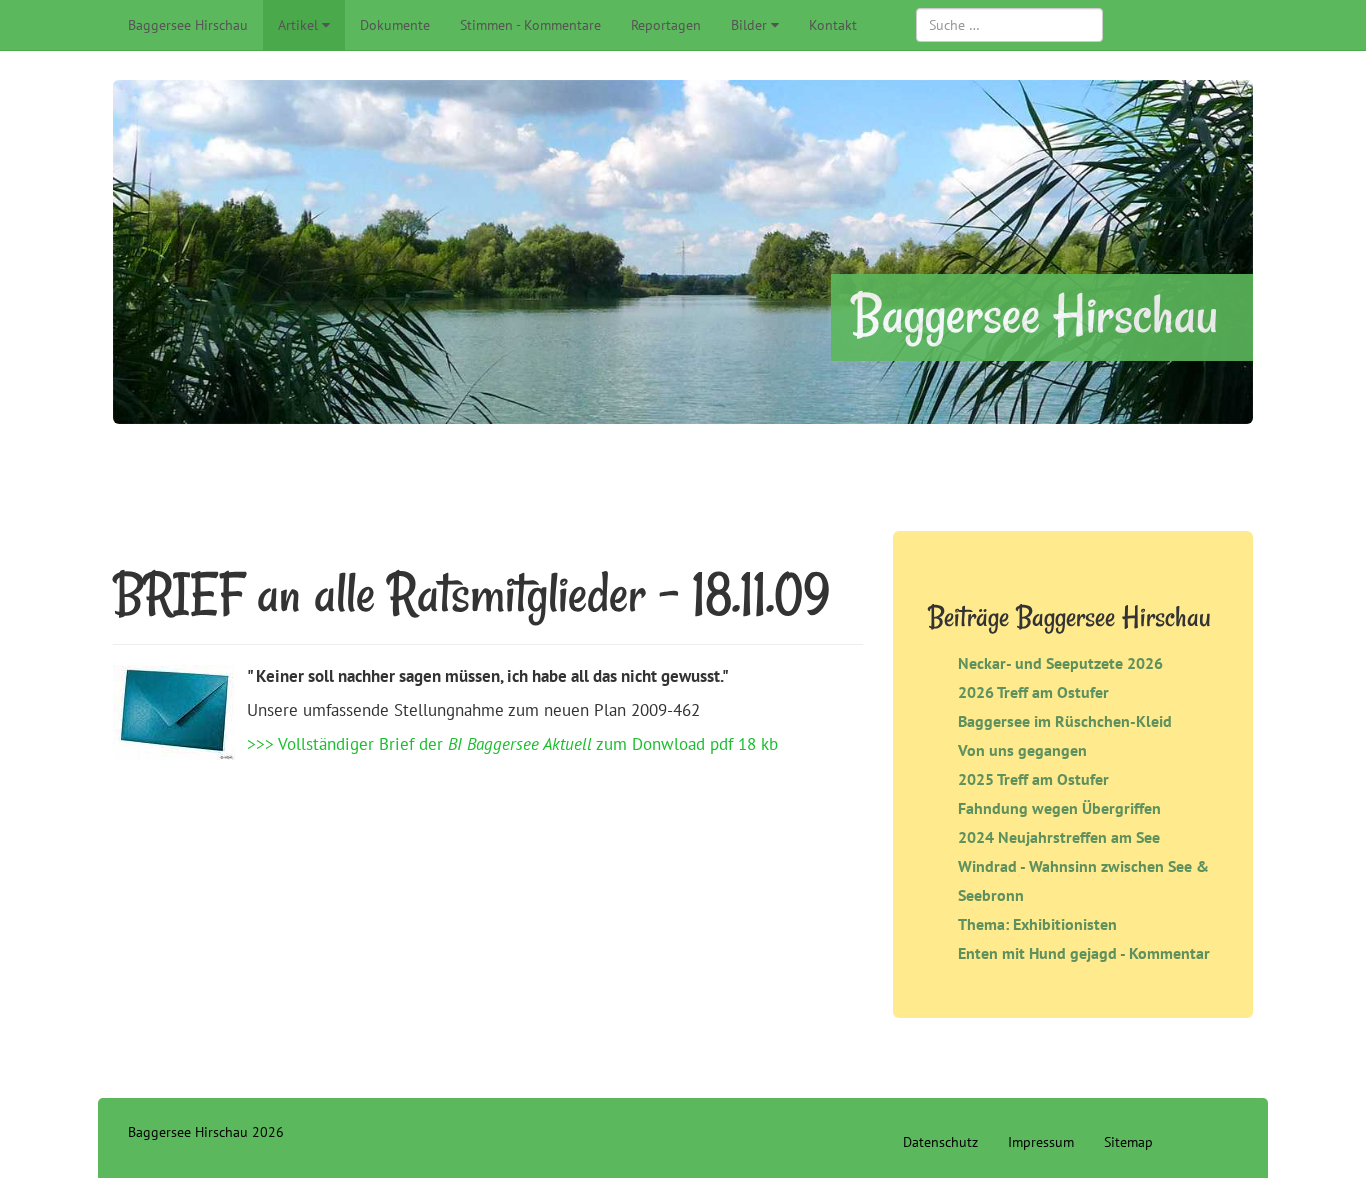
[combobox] (1009, 25)
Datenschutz (940, 1142)
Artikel (298, 25)
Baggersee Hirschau (188, 25)
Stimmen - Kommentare (530, 25)
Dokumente (395, 25)
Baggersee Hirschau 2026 (206, 1132)
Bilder (749, 25)
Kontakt (833, 25)
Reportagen (666, 25)
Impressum (1041, 1142)
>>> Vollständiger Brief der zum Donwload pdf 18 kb (512, 744)
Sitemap (1128, 1142)
